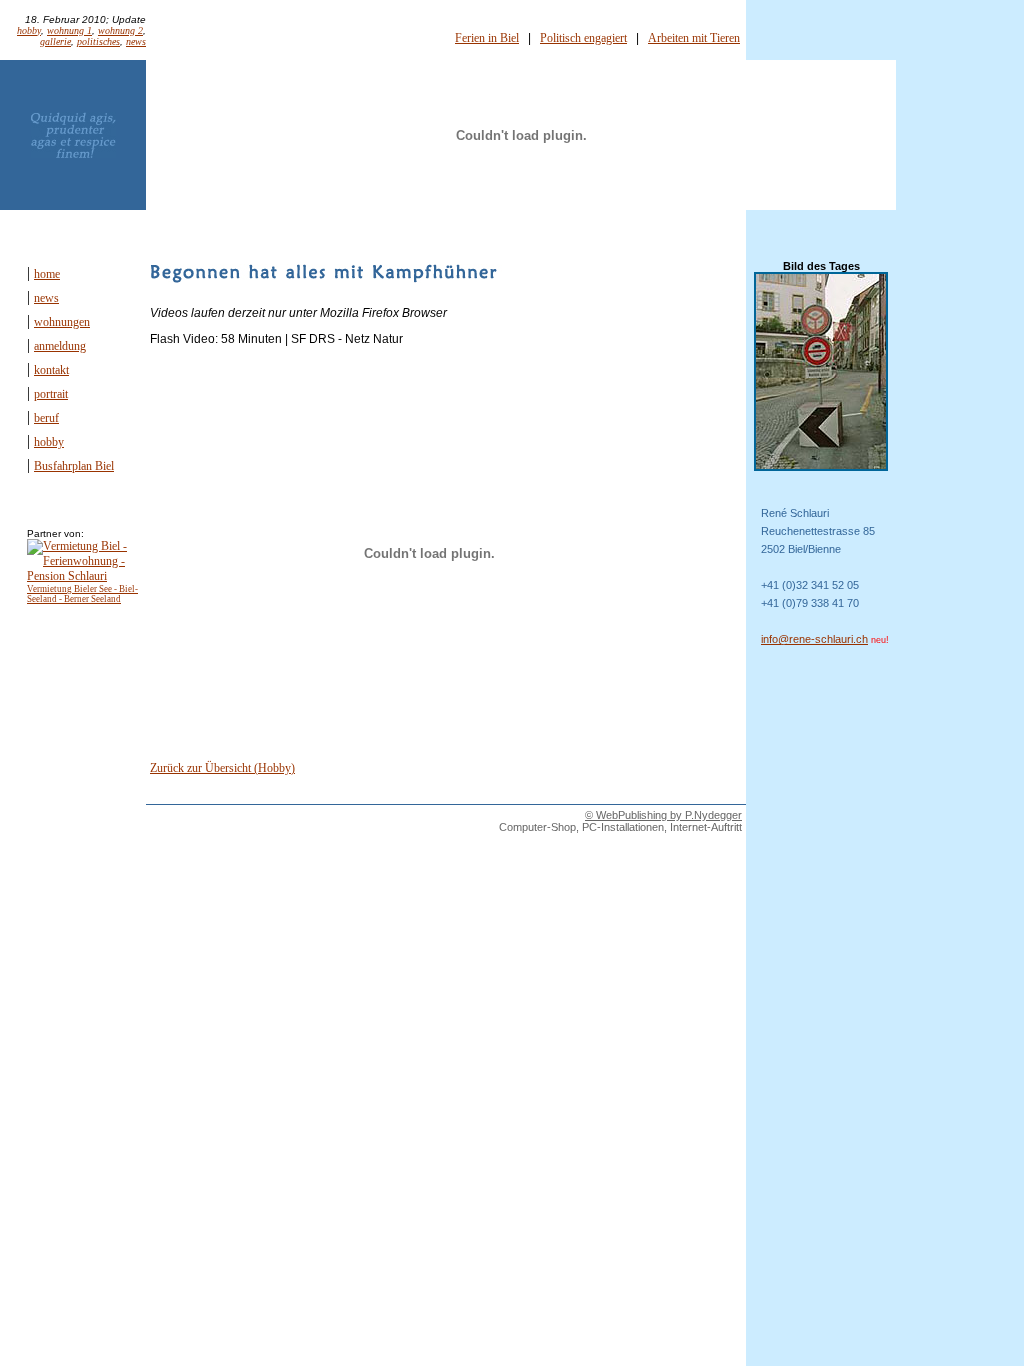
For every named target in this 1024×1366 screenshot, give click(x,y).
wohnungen (62, 322)
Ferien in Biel (487, 38)
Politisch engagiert (583, 38)
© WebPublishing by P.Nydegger (663, 815)
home (47, 274)
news (136, 41)
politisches (98, 41)
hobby (29, 30)
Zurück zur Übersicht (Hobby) (222, 768)
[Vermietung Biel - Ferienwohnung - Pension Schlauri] (84, 576)
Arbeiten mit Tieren (694, 38)
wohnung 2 (120, 30)
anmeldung (60, 346)
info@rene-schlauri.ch (814, 639)
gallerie (55, 41)
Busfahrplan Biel (74, 466)
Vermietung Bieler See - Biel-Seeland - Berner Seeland (82, 594)
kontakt (51, 370)
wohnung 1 (69, 30)
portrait (51, 394)
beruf (46, 418)
